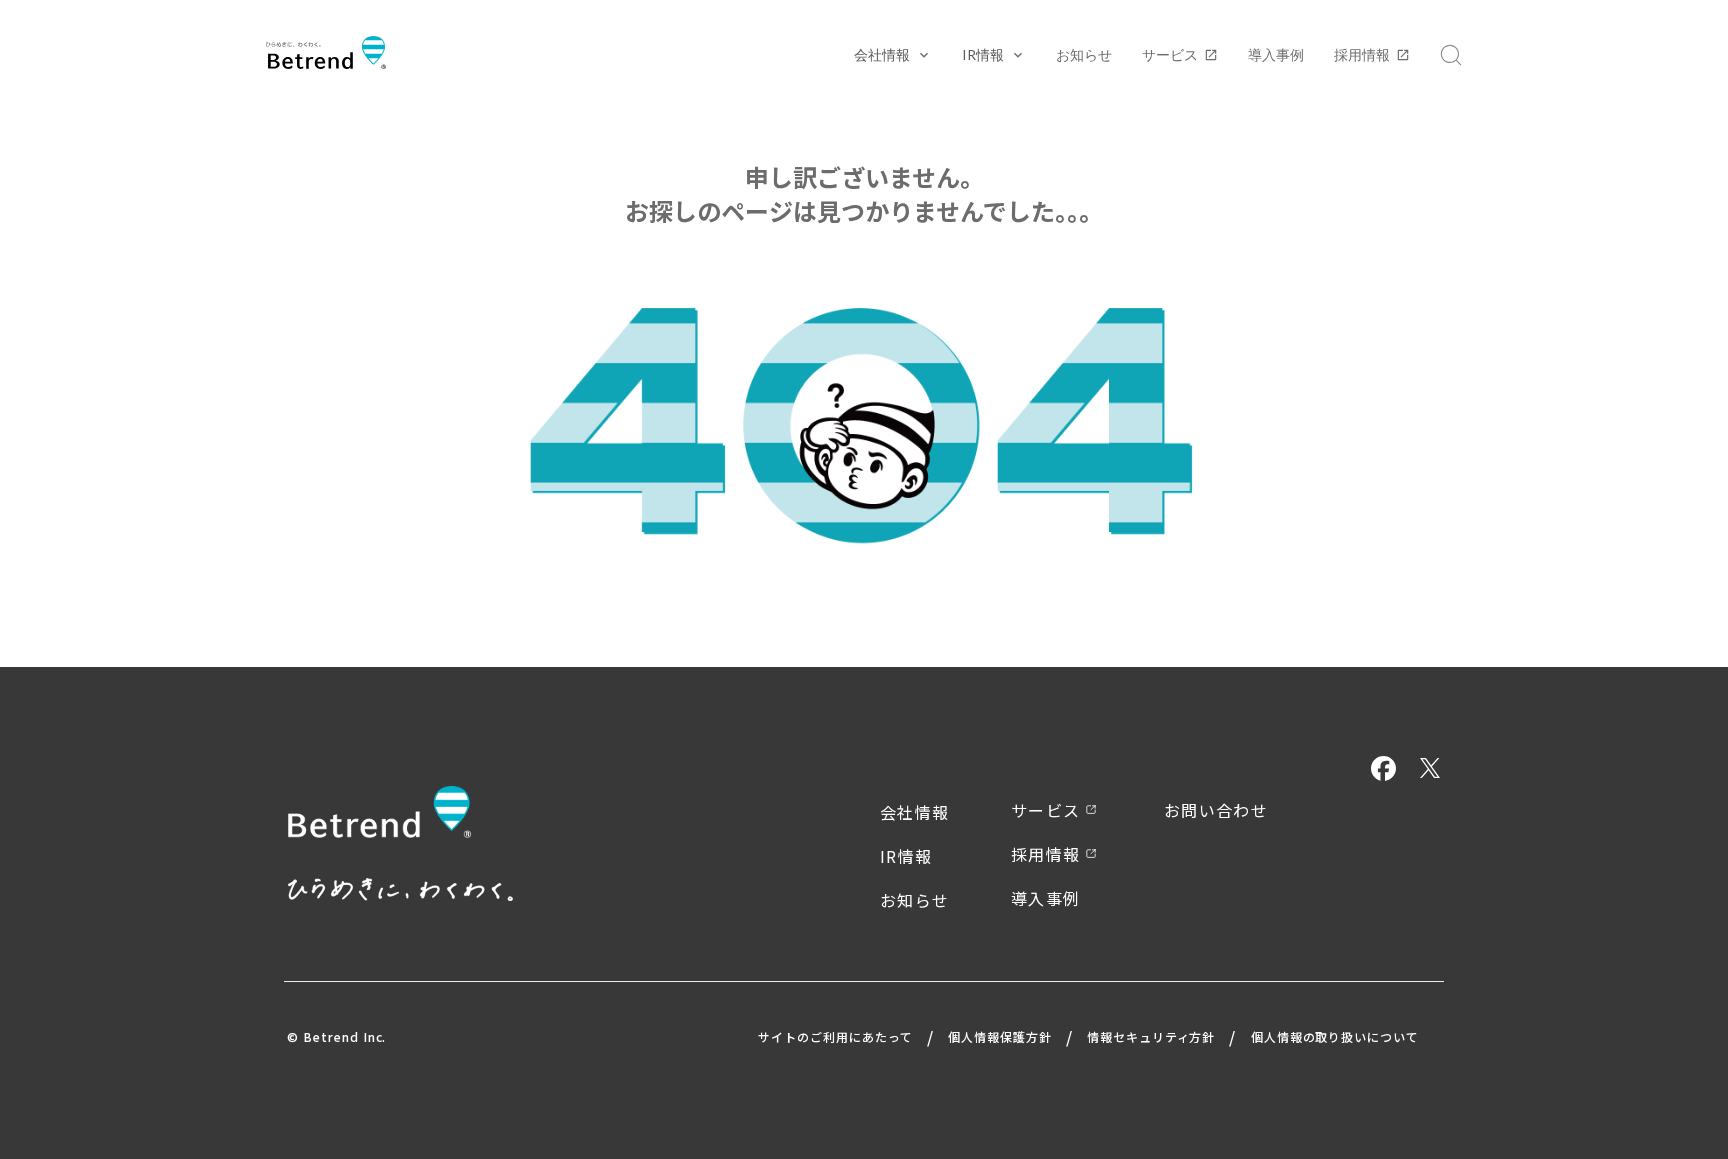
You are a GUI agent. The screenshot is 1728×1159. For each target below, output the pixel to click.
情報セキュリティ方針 (1151, 1036)
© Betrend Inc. (336, 1037)
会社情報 (914, 812)
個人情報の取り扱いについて (1335, 1036)
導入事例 (1276, 54)
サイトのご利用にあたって (835, 1036)
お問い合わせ (1216, 810)
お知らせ (1084, 54)
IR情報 (906, 856)
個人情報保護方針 (1000, 1036)
